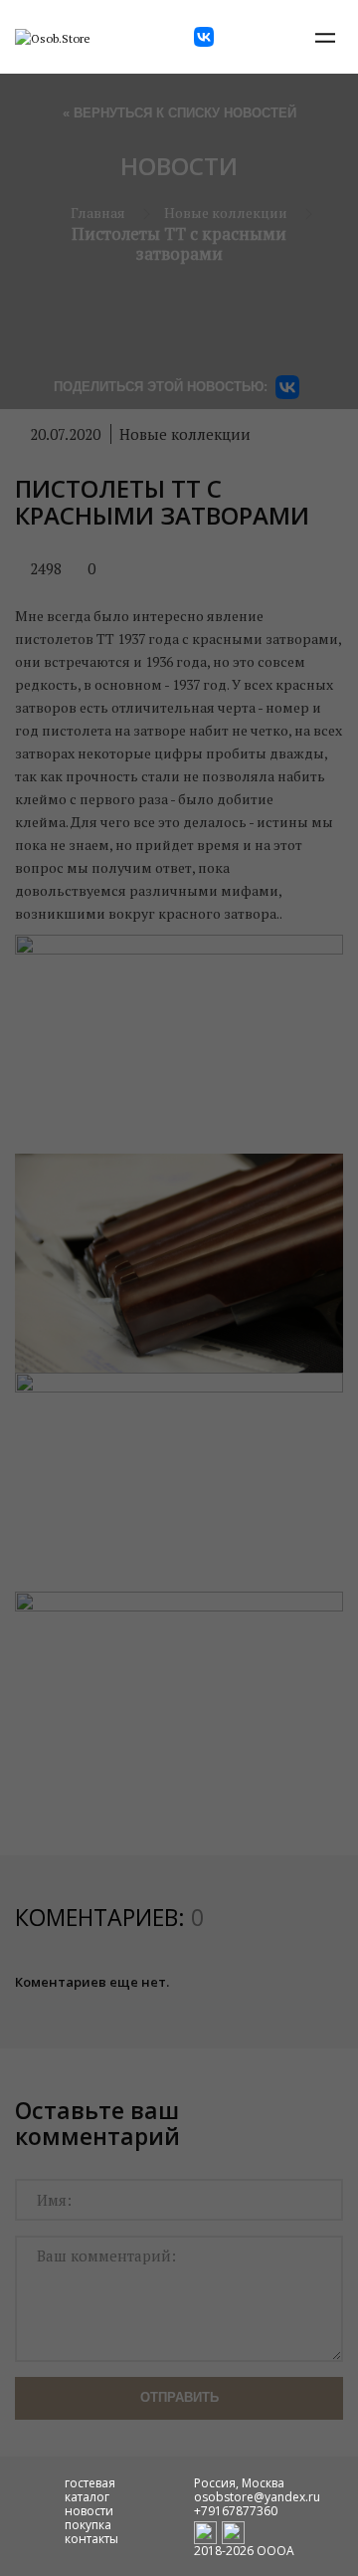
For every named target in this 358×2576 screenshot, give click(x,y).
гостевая (90, 2483)
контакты (91, 2539)
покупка (88, 2525)
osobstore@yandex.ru (257, 2497)
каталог (87, 2497)
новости (89, 2511)
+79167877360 (236, 2511)
